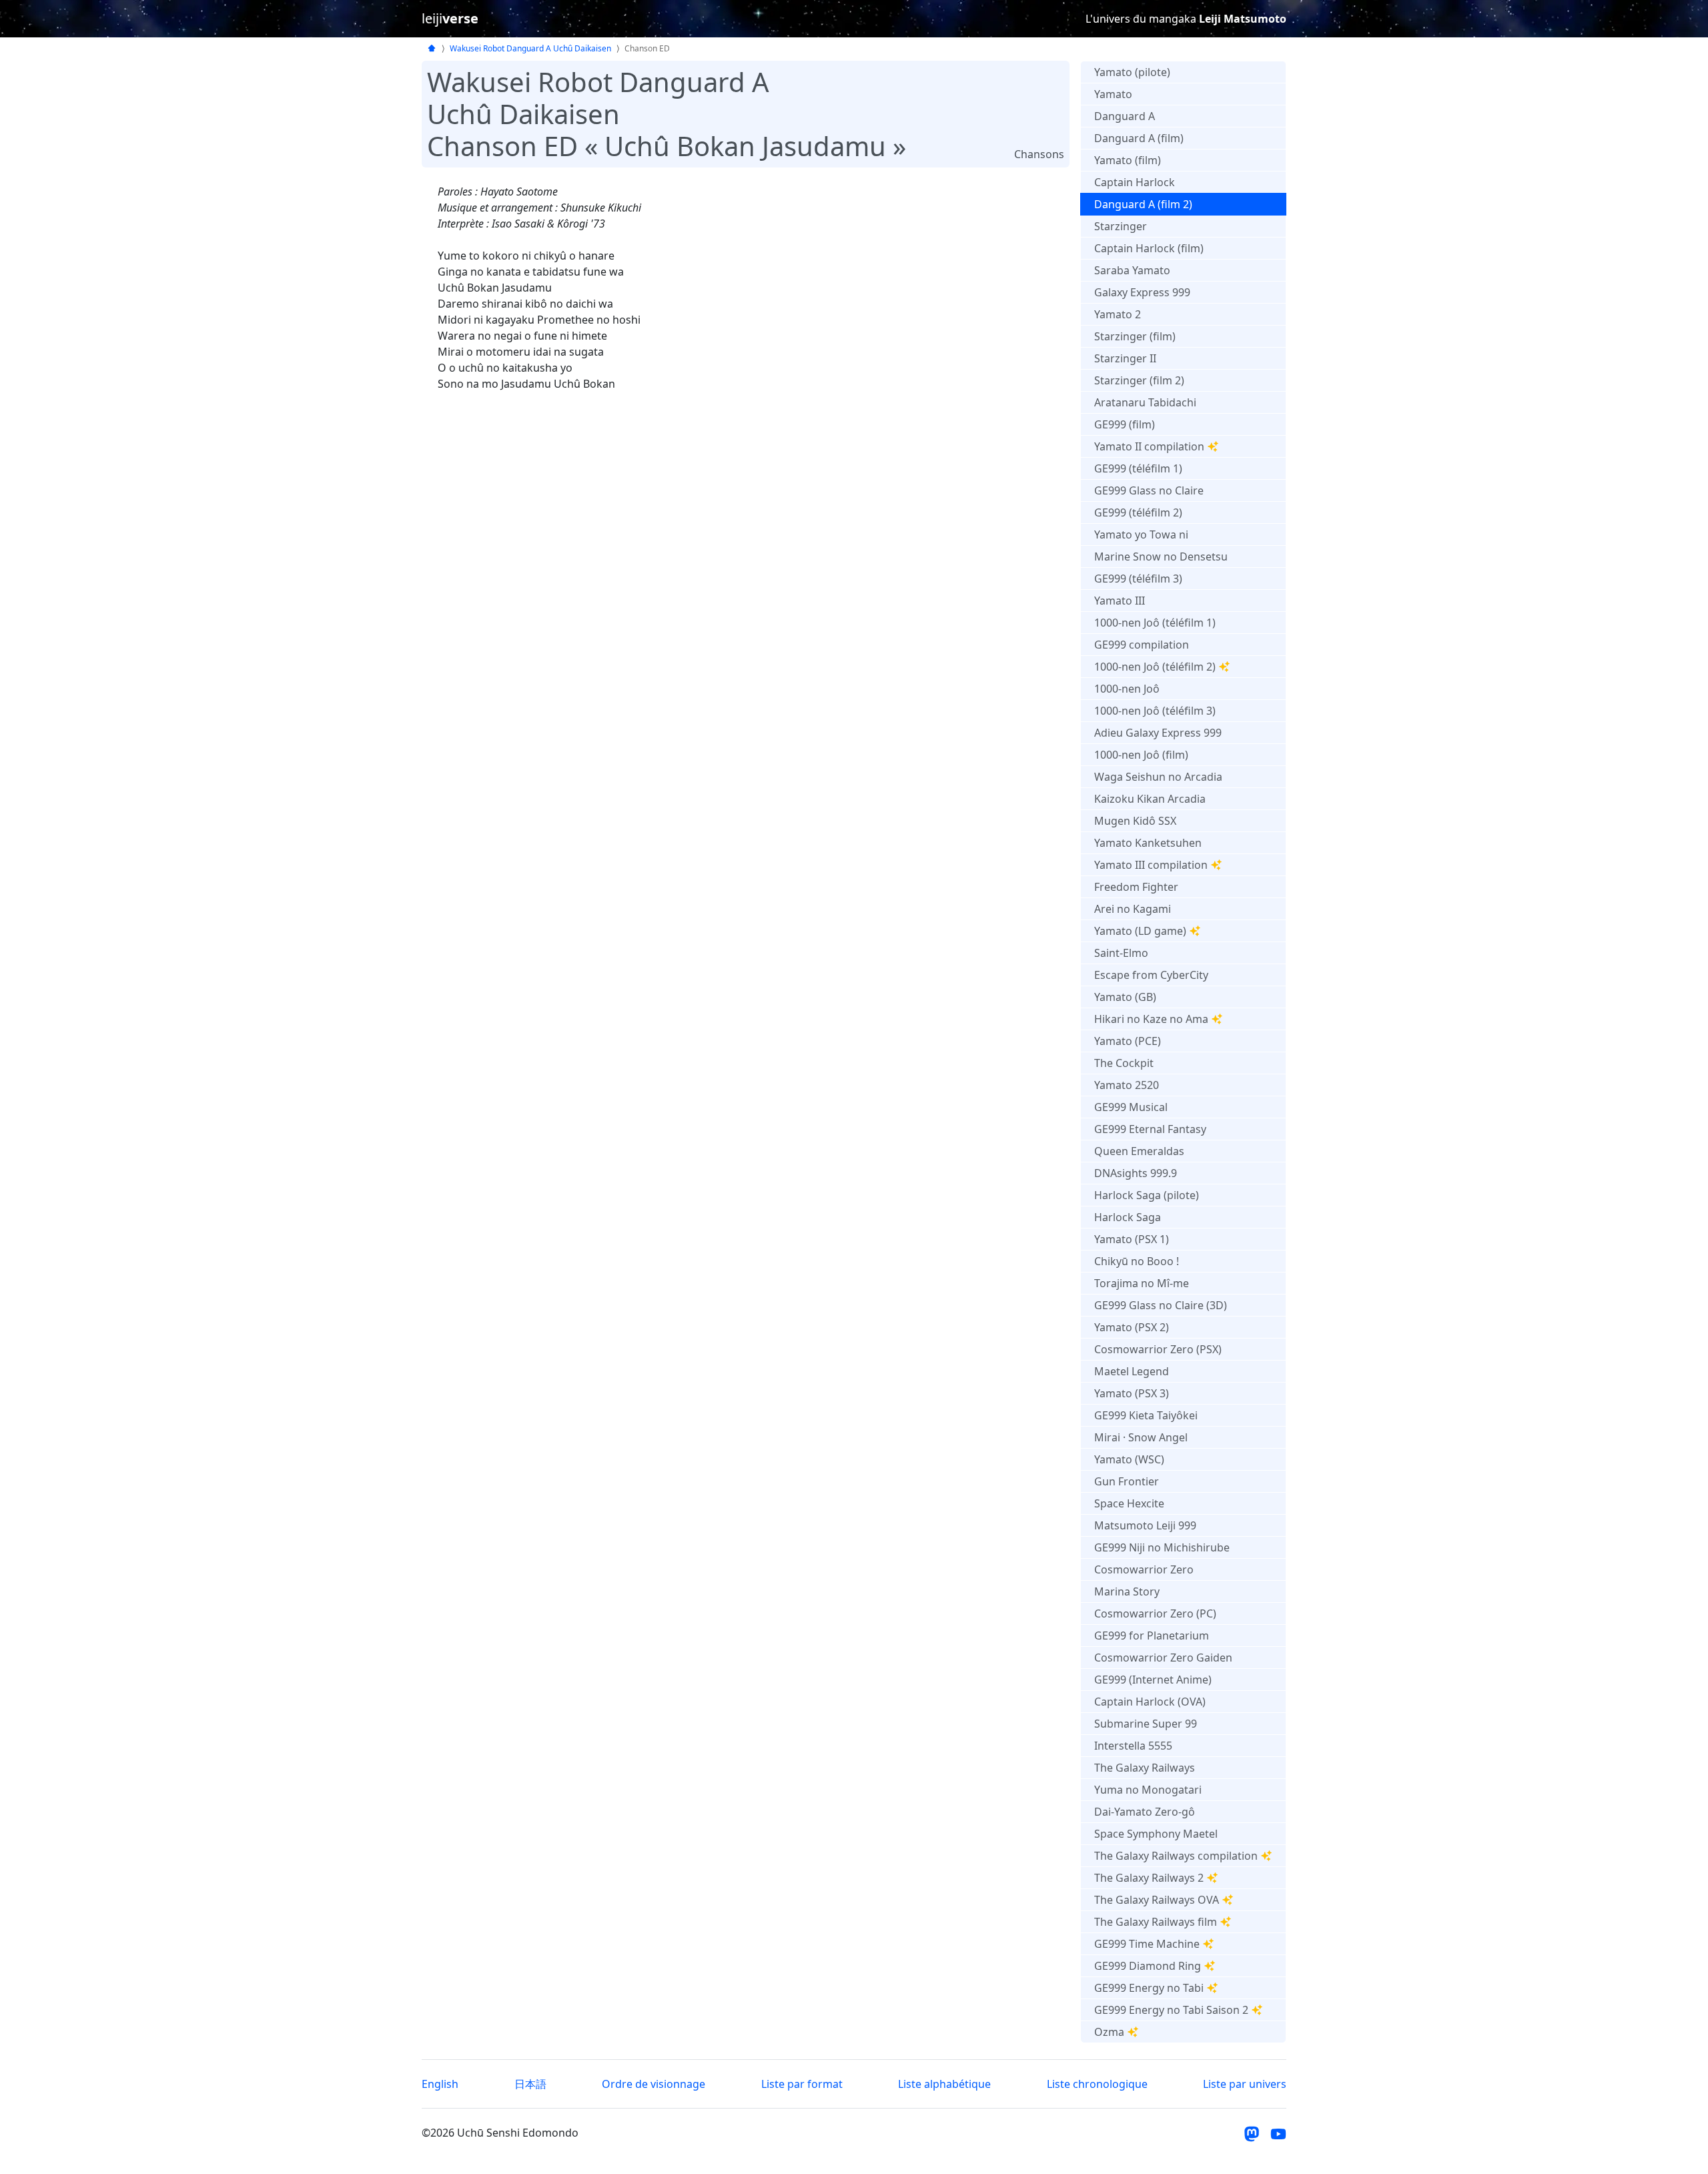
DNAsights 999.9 (1136, 1173)
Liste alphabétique (944, 2084)
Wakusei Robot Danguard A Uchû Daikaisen (530, 48)
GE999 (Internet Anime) (1153, 1680)
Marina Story (1127, 1591)
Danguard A (1125, 116)
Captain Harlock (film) (1149, 248)
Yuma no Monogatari (1148, 1790)
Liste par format (802, 2084)
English (440, 2084)
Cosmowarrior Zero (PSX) (1158, 1349)
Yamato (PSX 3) (1132, 1393)
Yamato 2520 (1127, 1085)
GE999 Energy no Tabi (1149, 1988)
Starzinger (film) (1135, 336)
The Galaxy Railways (1145, 1768)
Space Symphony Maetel (1156, 1834)
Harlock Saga (1128, 1217)
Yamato (1113, 94)
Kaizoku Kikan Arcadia (1150, 799)
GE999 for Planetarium (1152, 1636)
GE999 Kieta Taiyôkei (1146, 1415)
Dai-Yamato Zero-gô (1145, 1812)
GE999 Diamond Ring (1148, 1966)
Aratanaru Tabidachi (1145, 402)
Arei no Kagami (1133, 909)
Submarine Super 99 (1146, 1724)
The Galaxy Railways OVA (1157, 1900)
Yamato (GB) (1125, 997)
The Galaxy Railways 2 (1149, 1878)
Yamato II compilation (1149, 446)
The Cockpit (1124, 1063)
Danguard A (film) (1139, 138)
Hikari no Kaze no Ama (1151, 1019)
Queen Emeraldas (1139, 1151)
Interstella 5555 (1133, 1746)
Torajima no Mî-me (1142, 1283)
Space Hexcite (1129, 1503)
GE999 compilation (1142, 645)
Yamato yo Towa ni (1141, 534)
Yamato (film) (1128, 160)
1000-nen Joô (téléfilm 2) (1155, 667)
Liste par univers (1245, 2084)
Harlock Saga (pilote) (1147, 1195)
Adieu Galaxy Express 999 (1158, 733)
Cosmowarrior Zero (1144, 1569)
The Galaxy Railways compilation (1176, 1856)
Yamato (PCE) (1128, 1041)
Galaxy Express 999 (1142, 292)
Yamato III (1120, 601)
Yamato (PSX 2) (1132, 1327)
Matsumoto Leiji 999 (1145, 1525)
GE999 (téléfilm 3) (1138, 579)
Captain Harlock (1135, 182)
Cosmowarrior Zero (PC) (1155, 1613)
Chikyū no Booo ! (1137, 1261)
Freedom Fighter (1136, 887)
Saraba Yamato (1132, 270)
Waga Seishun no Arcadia (1158, 777)
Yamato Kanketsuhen (1148, 843)
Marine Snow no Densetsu (1161, 557)
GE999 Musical (1131, 1107)
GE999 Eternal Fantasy (1150, 1129)
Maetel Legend (1132, 1371)
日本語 (530, 2084)
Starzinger (1121, 226)
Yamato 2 (1118, 314)
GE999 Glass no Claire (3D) (1161, 1305)
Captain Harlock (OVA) (1150, 1702)
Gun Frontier (1127, 1481)
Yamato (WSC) (1129, 1459)
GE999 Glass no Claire (1149, 490)
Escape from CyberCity (1151, 975)
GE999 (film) (1125, 424)
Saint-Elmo (1121, 953)
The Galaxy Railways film (1156, 1922)
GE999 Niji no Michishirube (1162, 1547)
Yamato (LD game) (1140, 931)
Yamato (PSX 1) (1132, 1239)
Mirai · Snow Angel (1141, 1437)
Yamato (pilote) (1132, 72)
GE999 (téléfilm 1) (1138, 468)
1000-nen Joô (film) (1141, 755)
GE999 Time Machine (1147, 1944)
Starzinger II (1125, 358)
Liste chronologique (1097, 2084)
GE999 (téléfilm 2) (1138, 512)
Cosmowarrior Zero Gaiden (1163, 1658)
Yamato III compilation (1151, 865)
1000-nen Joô (1127, 689)
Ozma (1109, 2032)
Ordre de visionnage (654, 2084)
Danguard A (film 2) (1143, 204)
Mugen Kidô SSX (1135, 821)
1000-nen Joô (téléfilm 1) (1155, 623)
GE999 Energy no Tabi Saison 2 (1171, 2010)
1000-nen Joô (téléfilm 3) (1155, 711)
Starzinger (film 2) (1139, 380)
